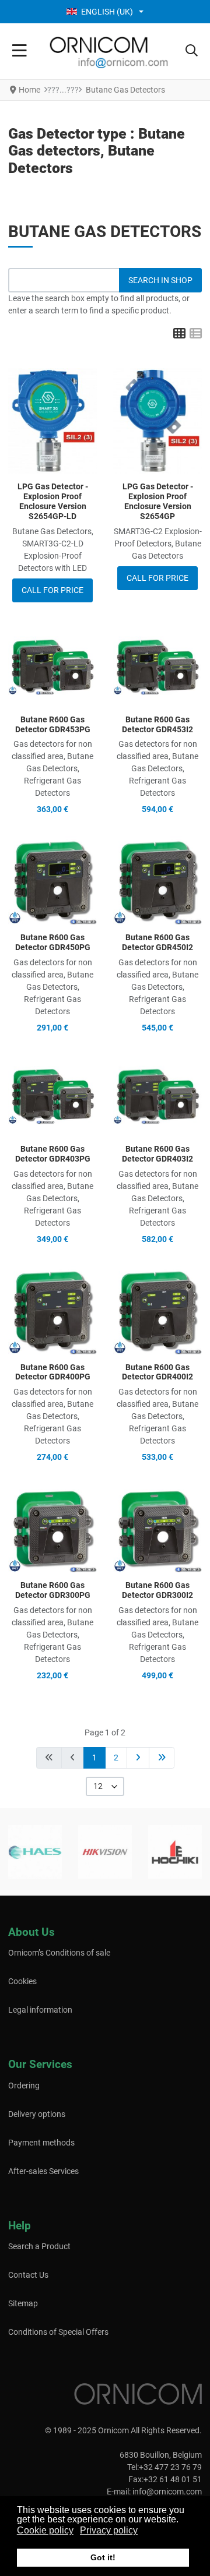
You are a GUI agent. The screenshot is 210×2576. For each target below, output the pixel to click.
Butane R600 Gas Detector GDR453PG (53, 724)
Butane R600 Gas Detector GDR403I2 (157, 1154)
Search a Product (39, 2246)
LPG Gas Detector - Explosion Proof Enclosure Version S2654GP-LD (53, 501)
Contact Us (28, 2275)
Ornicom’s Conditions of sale (59, 1953)
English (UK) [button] (107, 12)
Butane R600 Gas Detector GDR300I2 (157, 1590)
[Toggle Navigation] (20, 51)
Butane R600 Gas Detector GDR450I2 (157, 942)
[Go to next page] (138, 1758)
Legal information (40, 2010)
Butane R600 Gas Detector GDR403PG (53, 1154)
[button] (192, 51)
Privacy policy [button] (109, 2530)
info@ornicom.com (167, 2492)
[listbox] (105, 1786)
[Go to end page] (162, 1758)
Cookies (22, 1981)
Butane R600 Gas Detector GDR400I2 (157, 1372)
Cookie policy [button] (45, 2530)
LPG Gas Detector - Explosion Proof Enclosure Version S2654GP (158, 501)
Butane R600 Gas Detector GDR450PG (53, 942)
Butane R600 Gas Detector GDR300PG (53, 1590)
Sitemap (23, 2303)
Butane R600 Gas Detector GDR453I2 (157, 724)
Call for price (52, 590)
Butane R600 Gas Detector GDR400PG (53, 1372)
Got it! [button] (103, 2557)
